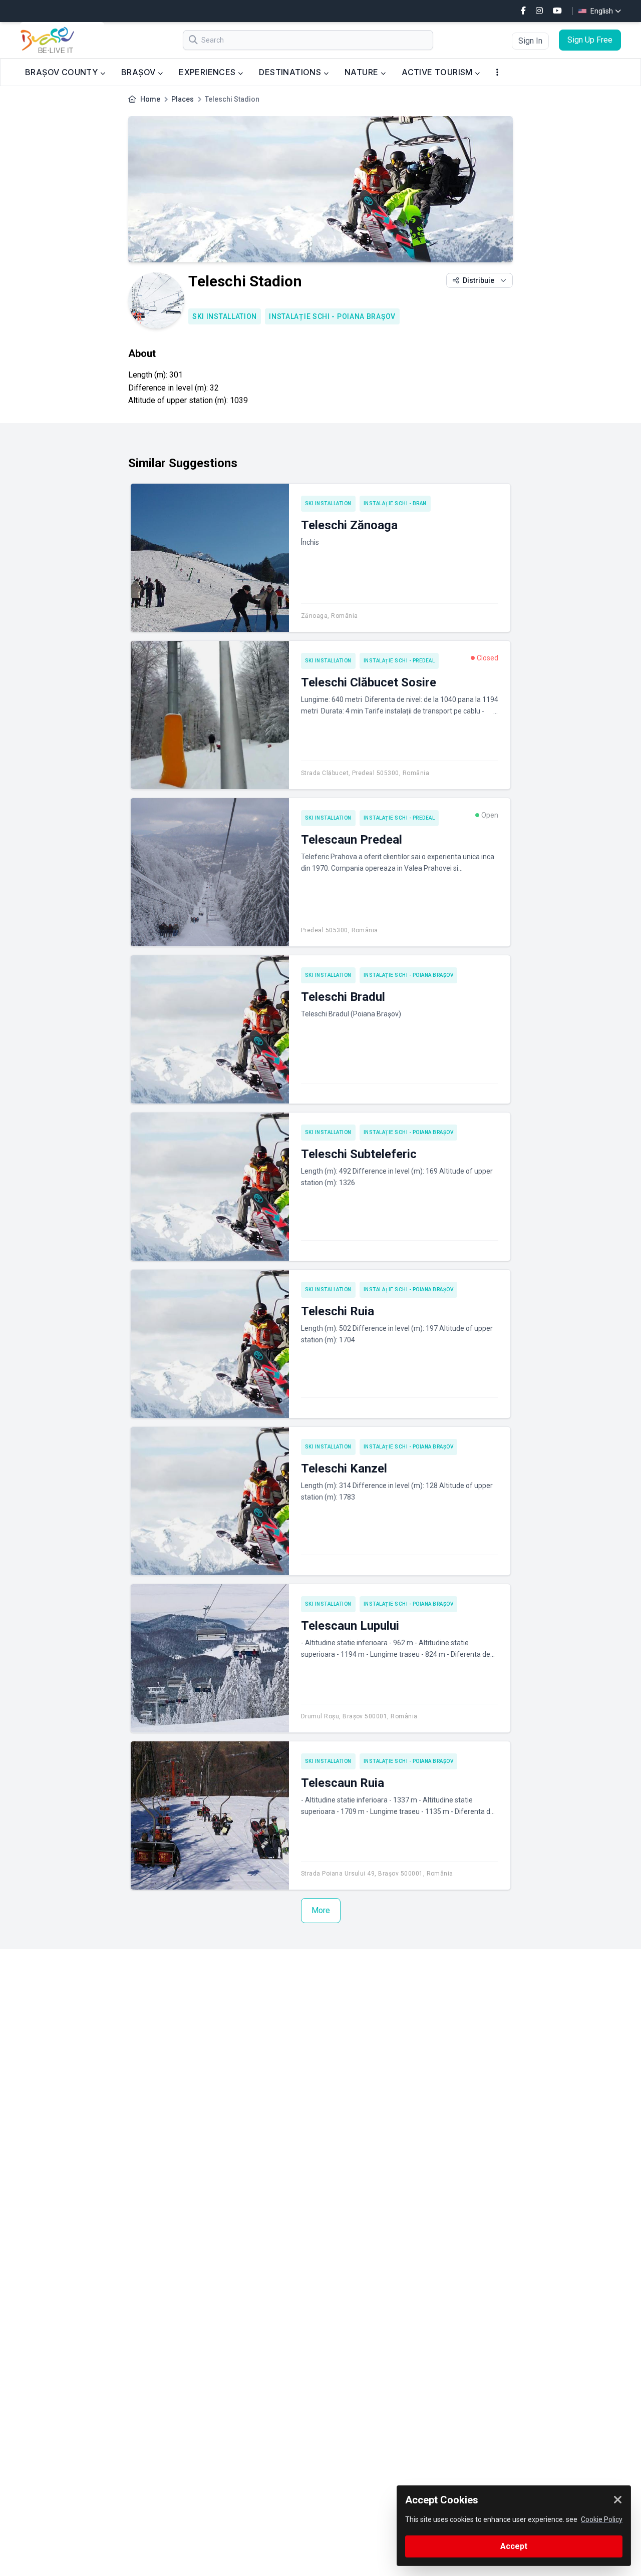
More (321, 1910)
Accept (514, 2546)
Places (183, 99)
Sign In (530, 41)
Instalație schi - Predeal (399, 661)
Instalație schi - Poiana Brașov (332, 316)
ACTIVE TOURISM (438, 72)
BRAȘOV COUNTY (63, 72)
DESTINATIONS (291, 72)
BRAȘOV (139, 72)
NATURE (363, 72)
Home (150, 99)
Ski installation (225, 316)
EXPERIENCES (208, 72)
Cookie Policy (602, 2519)
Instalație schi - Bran (395, 503)
